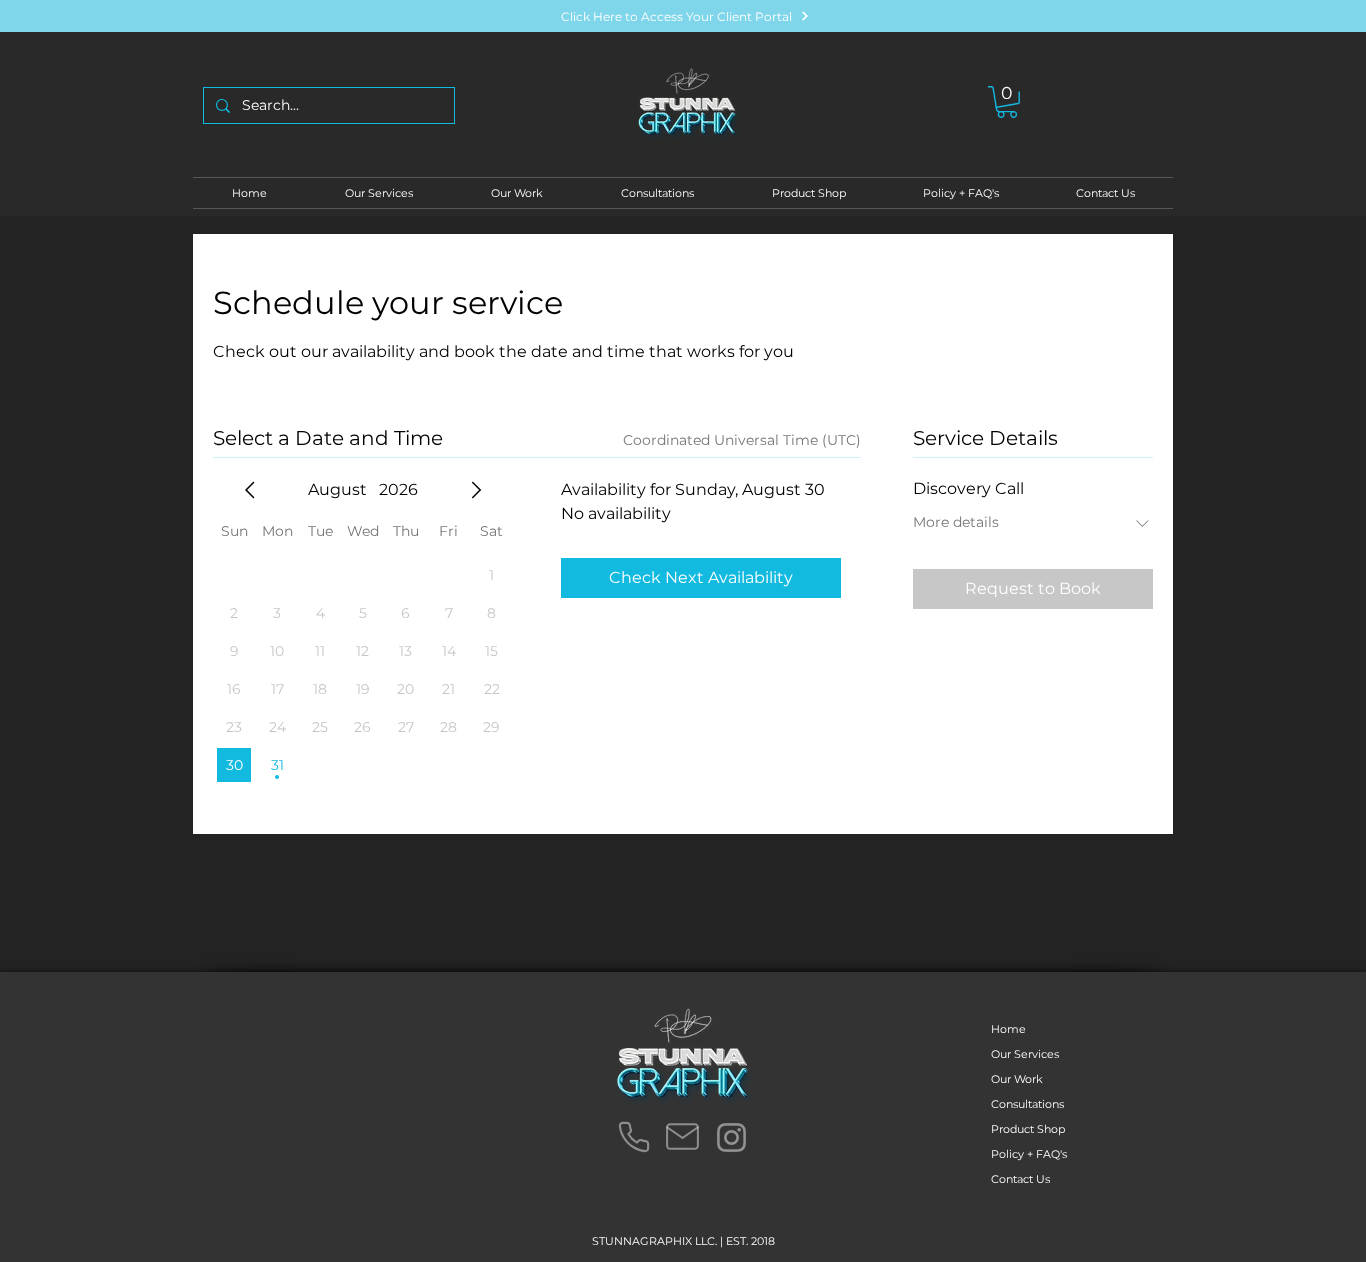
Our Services (1025, 1054)
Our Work (1017, 1079)
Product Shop (1028, 1129)
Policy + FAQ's (1029, 1154)
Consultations (1027, 1104)
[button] (1007, 102)
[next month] (476, 490)
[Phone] (633, 1137)
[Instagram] (731, 1137)
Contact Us (1020, 1179)
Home (1008, 1029)
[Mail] (682, 1137)
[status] (742, 440)
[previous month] (250, 490)
